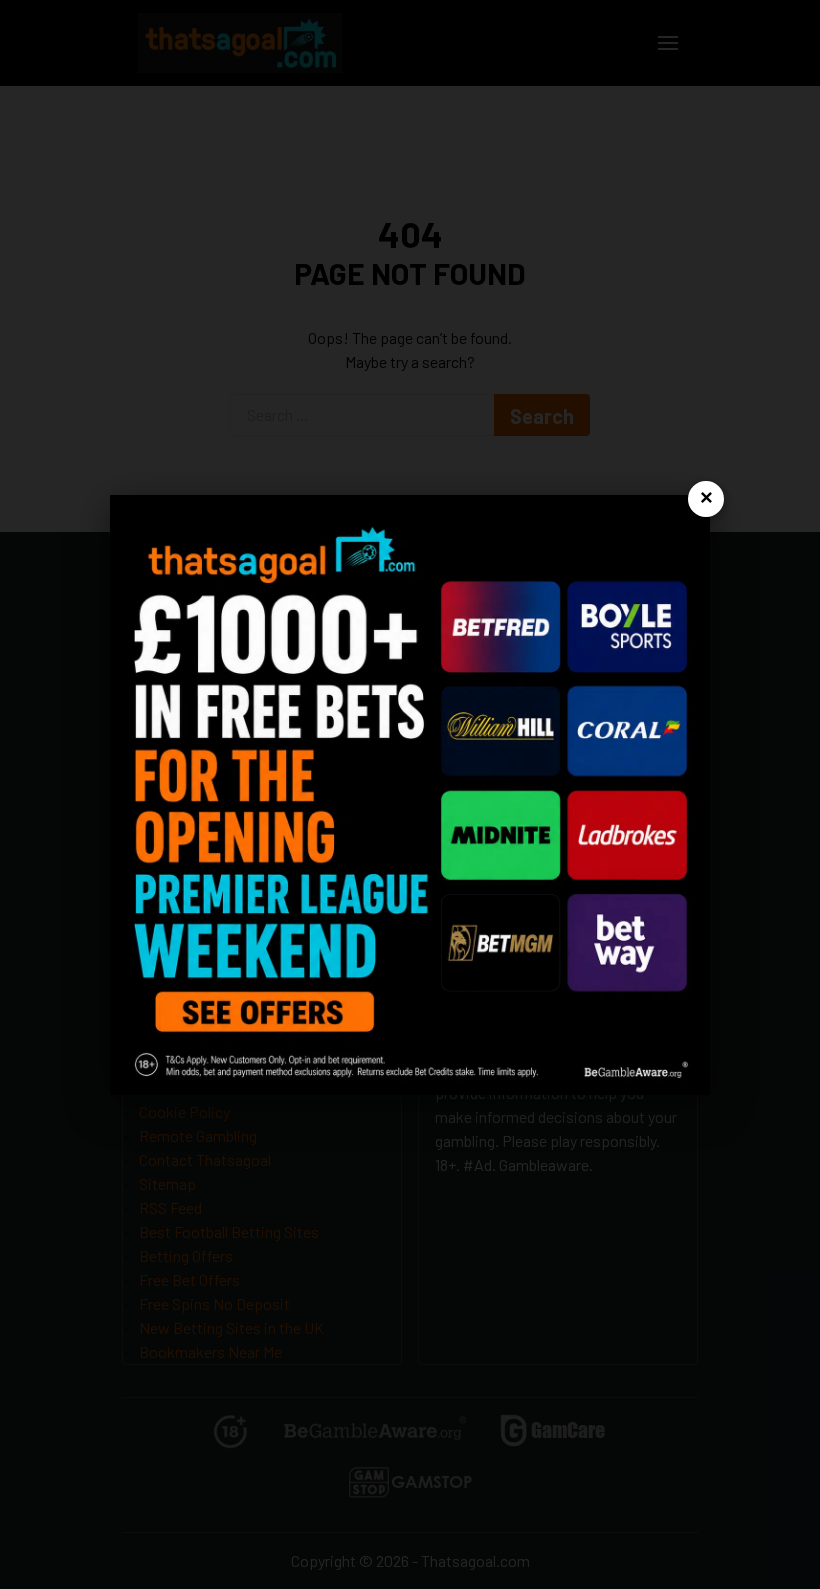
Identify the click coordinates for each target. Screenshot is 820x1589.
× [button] (706, 498)
